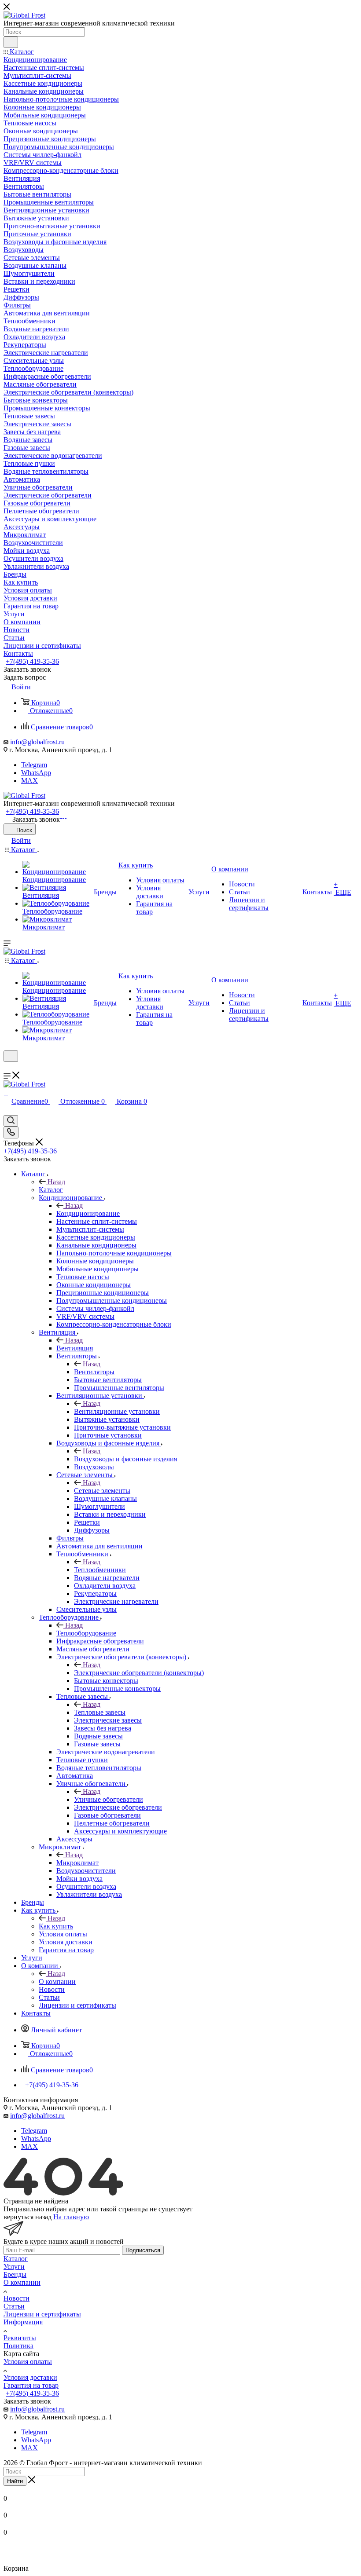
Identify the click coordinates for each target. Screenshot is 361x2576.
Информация (23, 2322)
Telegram (34, 765)
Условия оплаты (28, 2362)
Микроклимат (77, 1863)
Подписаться (143, 2250)
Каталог (51, 1190)
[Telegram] (65, 815)
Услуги (14, 2267)
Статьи (14, 2306)
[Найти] (11, 42)
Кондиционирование (88, 1213)
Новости (17, 2298)
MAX (29, 781)
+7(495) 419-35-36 (32, 661)
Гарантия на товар (31, 2385)
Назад (56, 1182)
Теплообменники (100, 1570)
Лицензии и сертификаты (42, 2314)
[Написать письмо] (61, 815)
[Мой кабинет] (7, 1067)
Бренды (15, 2274)
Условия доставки (30, 2377)
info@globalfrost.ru (37, 742)
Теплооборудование (86, 1633)
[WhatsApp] (63, 815)
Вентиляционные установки (117, 1411)
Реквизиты (20, 2338)
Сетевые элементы (102, 1491)
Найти (15, 2481)
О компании (57, 1981)
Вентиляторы (94, 1372)
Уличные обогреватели (109, 1799)
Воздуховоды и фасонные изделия (125, 1459)
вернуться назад (28, 2217)
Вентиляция (75, 1348)
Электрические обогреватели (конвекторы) (139, 1673)
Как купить (56, 1926)
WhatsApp (36, 773)
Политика (18, 2346)
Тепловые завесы (100, 1712)
